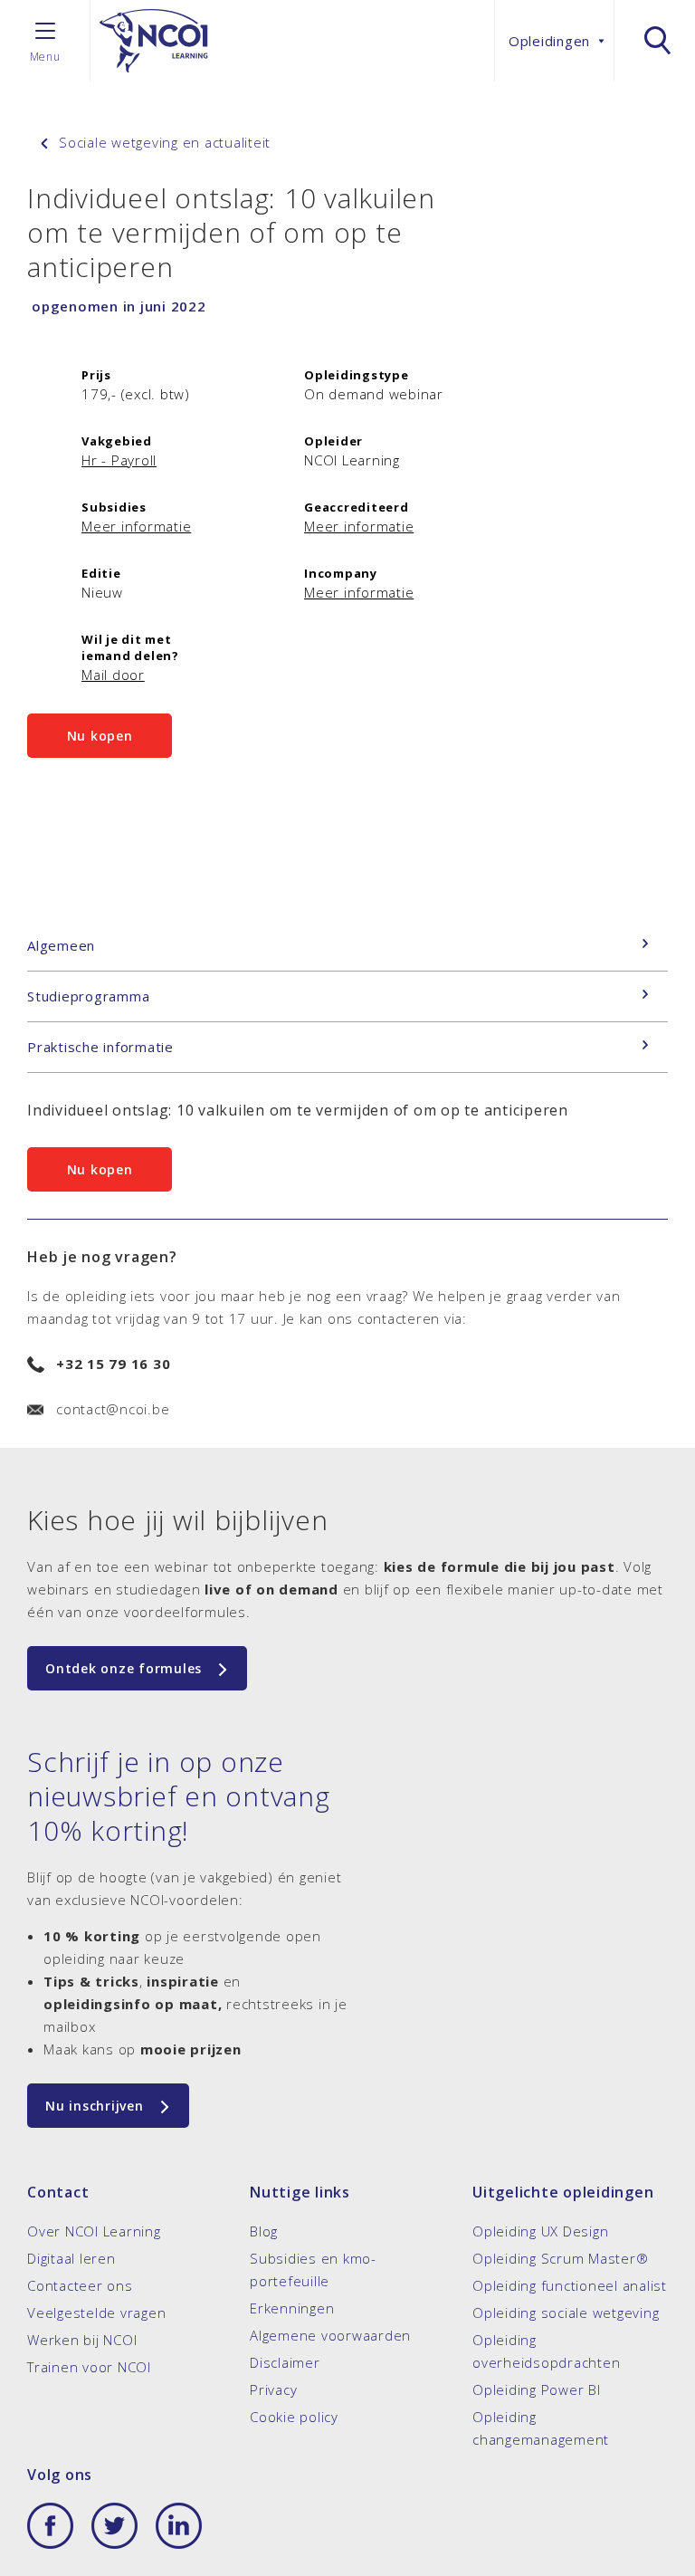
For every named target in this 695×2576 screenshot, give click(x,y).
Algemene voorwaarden (330, 2335)
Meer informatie (136, 526)
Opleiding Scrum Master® (560, 2258)
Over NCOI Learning (94, 2231)
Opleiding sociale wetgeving (566, 2313)
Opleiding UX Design (540, 2231)
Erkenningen (292, 2308)
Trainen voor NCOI (89, 2367)
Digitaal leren (71, 2258)
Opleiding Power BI (537, 2389)
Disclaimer (285, 2362)
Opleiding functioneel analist (570, 2285)
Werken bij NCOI (82, 2340)
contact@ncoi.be (113, 1409)
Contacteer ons (80, 2285)
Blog (264, 2231)
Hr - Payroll (119, 460)
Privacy (273, 2389)
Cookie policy (294, 2417)
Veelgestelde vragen (96, 2313)
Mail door (113, 675)
